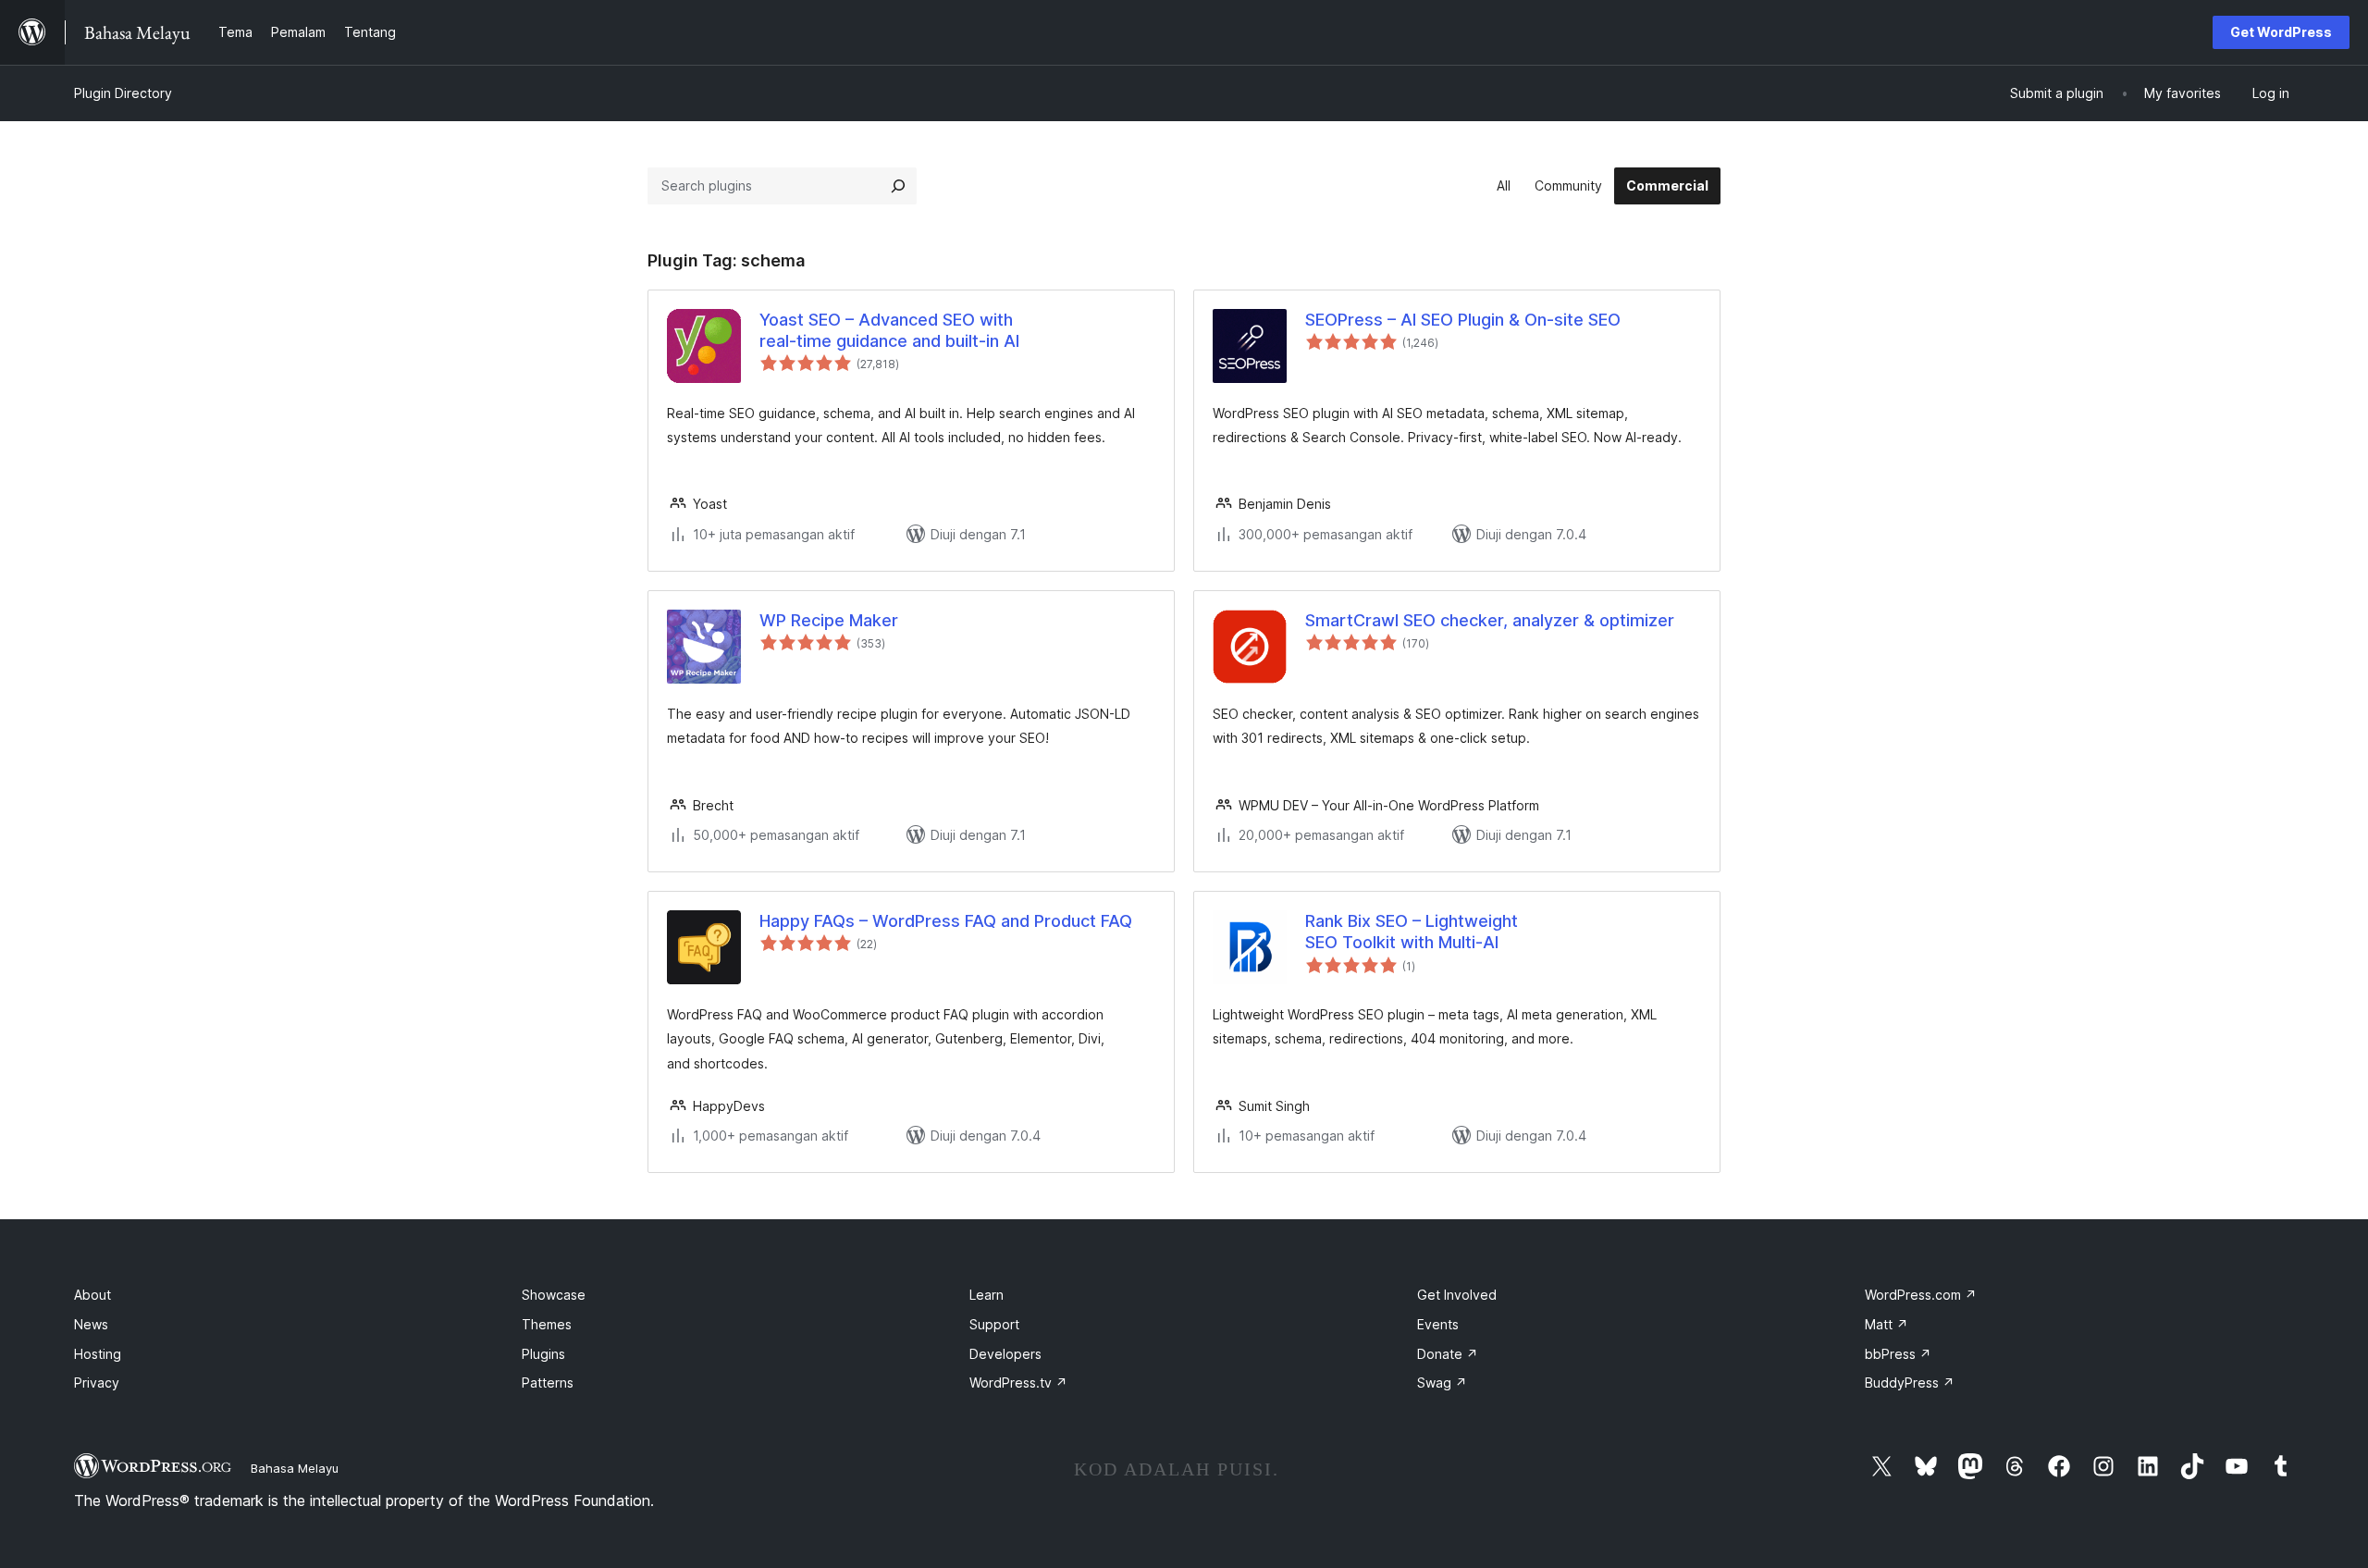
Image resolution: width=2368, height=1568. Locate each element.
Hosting (98, 1354)
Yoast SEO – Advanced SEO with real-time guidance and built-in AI (889, 330)
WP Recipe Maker (829, 620)
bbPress (1898, 1354)
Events (1438, 1324)
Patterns (548, 1383)
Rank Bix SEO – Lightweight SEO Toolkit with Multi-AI (1412, 932)
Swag (1442, 1383)
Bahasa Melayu (295, 1468)
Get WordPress (2281, 32)
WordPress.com (1921, 1295)
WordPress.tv (1018, 1383)
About (92, 1295)
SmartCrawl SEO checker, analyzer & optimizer (1490, 620)
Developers (1005, 1354)
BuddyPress (1910, 1383)
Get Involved (1457, 1295)
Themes (547, 1324)
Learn (987, 1295)
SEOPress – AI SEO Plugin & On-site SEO (1463, 320)
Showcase (554, 1295)
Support (994, 1324)
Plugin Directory (123, 93)
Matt (1887, 1324)
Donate (1448, 1354)
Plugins (543, 1354)
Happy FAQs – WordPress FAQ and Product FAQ (946, 921)
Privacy (97, 1383)
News (91, 1324)
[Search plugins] (898, 186)
